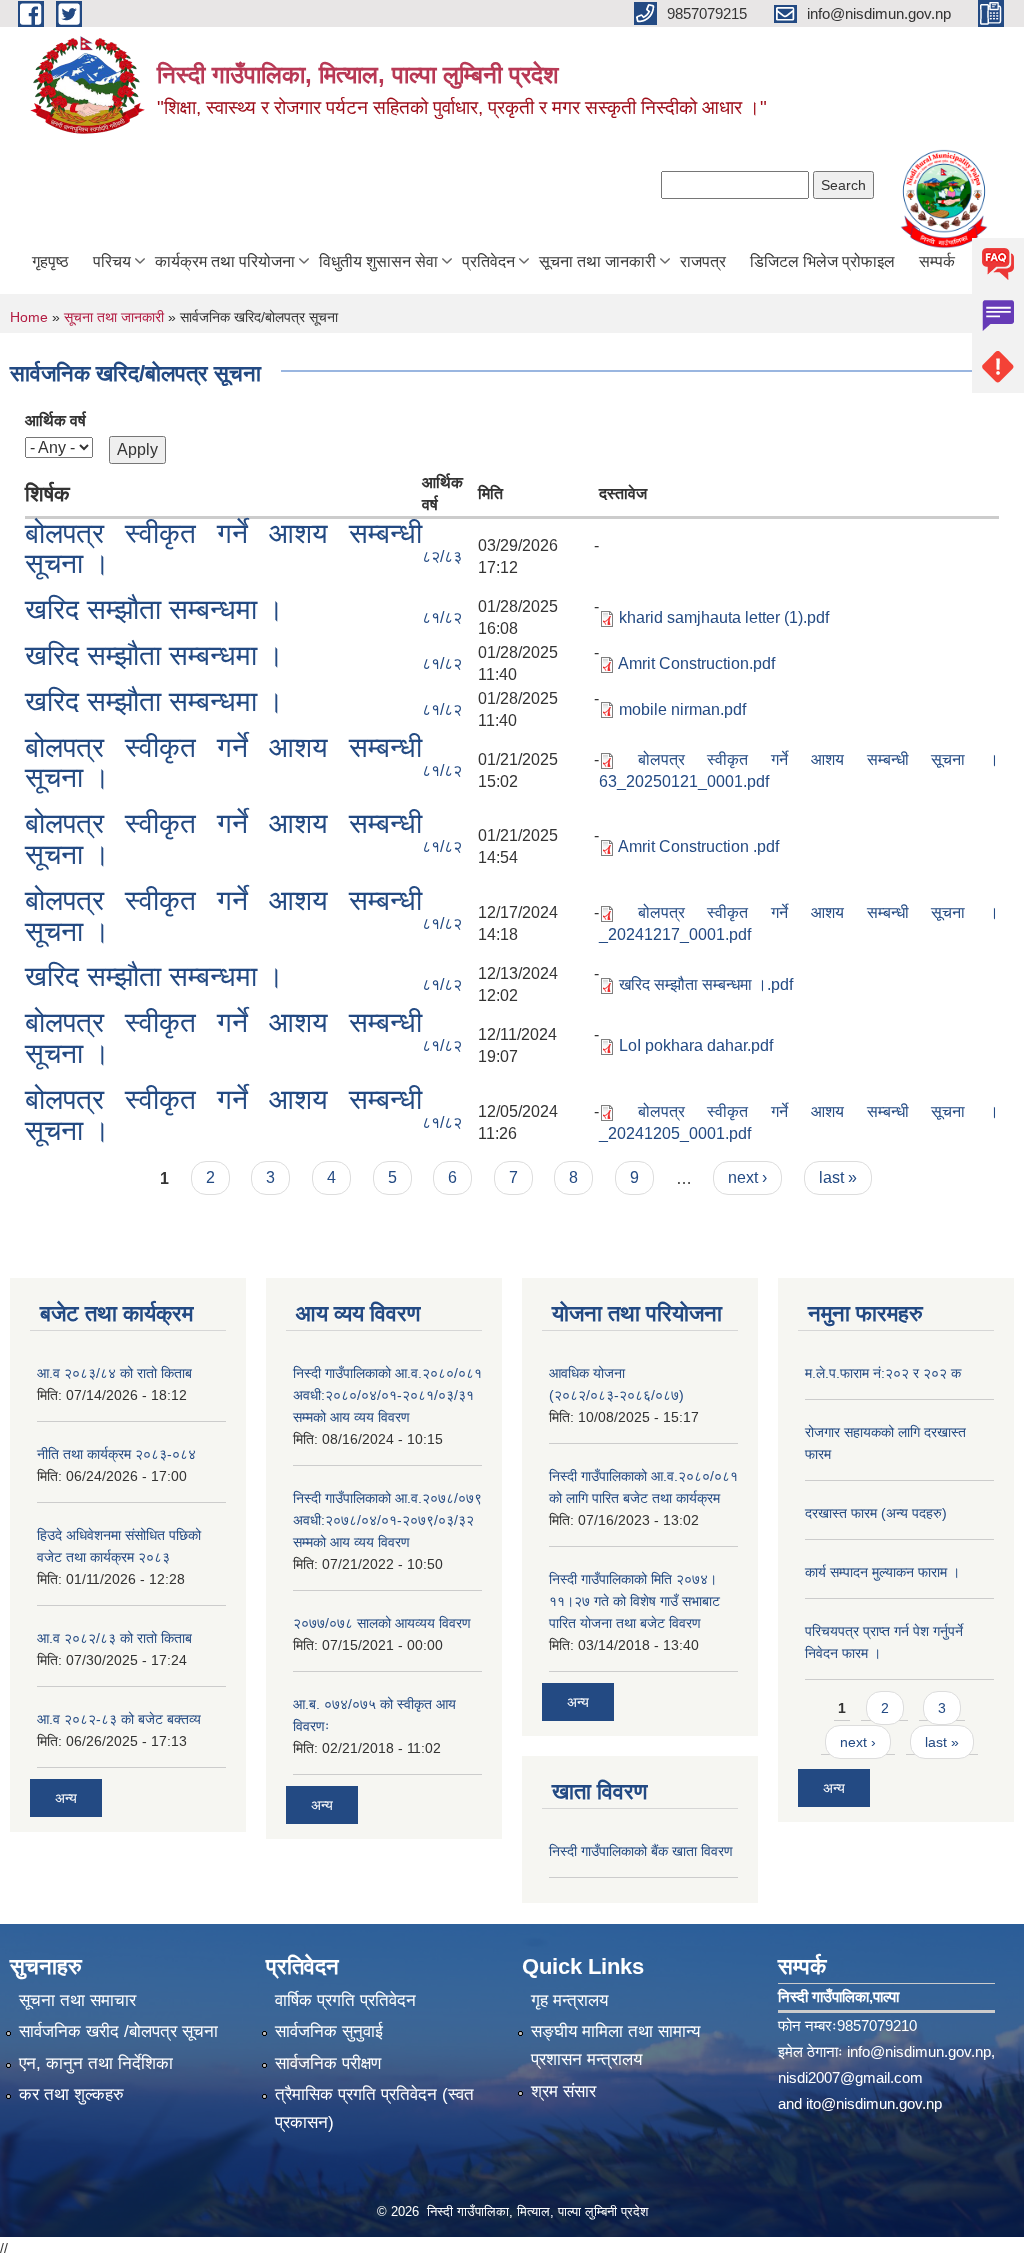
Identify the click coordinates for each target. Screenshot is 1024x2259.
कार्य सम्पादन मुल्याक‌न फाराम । (882, 1572)
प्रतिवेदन (488, 261)
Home (29, 317)
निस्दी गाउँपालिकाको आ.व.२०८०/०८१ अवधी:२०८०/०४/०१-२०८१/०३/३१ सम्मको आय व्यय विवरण (387, 1395)
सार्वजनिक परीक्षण (328, 2063)
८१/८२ (442, 617)
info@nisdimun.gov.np (919, 2051)
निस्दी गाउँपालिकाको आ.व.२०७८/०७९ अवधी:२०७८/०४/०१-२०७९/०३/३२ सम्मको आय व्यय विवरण (387, 1520)
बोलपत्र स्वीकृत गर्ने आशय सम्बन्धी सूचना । (223, 549)
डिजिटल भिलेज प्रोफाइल (822, 261)
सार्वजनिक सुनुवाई (329, 2031)
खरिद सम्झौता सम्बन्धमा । (154, 609)
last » (838, 1177)
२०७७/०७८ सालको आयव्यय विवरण (382, 1623)
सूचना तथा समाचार (77, 2000)
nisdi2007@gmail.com (850, 2077)
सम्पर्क (937, 261)
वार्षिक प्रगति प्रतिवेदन (345, 2000)
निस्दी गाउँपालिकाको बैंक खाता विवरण (641, 1851)
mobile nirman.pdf (682, 709)
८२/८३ (442, 556)
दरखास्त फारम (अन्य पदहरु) (876, 1513)
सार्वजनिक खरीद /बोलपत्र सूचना (118, 2031)
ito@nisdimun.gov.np (874, 2103)
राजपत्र (703, 261)
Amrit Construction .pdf (698, 846)
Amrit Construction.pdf (696, 663)
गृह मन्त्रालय (569, 2000)
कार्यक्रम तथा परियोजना (225, 261)
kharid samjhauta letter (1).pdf (724, 617)
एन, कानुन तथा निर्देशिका (96, 2063)
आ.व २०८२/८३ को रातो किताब (114, 1638)
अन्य (66, 1798)
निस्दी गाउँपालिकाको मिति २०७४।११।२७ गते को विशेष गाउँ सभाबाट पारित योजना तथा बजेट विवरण (634, 1601)
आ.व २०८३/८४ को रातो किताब (114, 1373)
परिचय (112, 261)
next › (747, 1177)
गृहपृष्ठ (50, 261)
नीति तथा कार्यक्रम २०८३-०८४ (116, 1454)
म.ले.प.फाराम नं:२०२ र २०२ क (883, 1373)
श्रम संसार (563, 2091)
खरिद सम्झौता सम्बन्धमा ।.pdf (706, 984)
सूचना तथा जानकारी (597, 261)
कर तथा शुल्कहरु (71, 2094)
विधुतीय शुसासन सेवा (378, 261)
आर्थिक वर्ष (55, 420)
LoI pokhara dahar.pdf (696, 1045)
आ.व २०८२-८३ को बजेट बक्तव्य (119, 1719)
